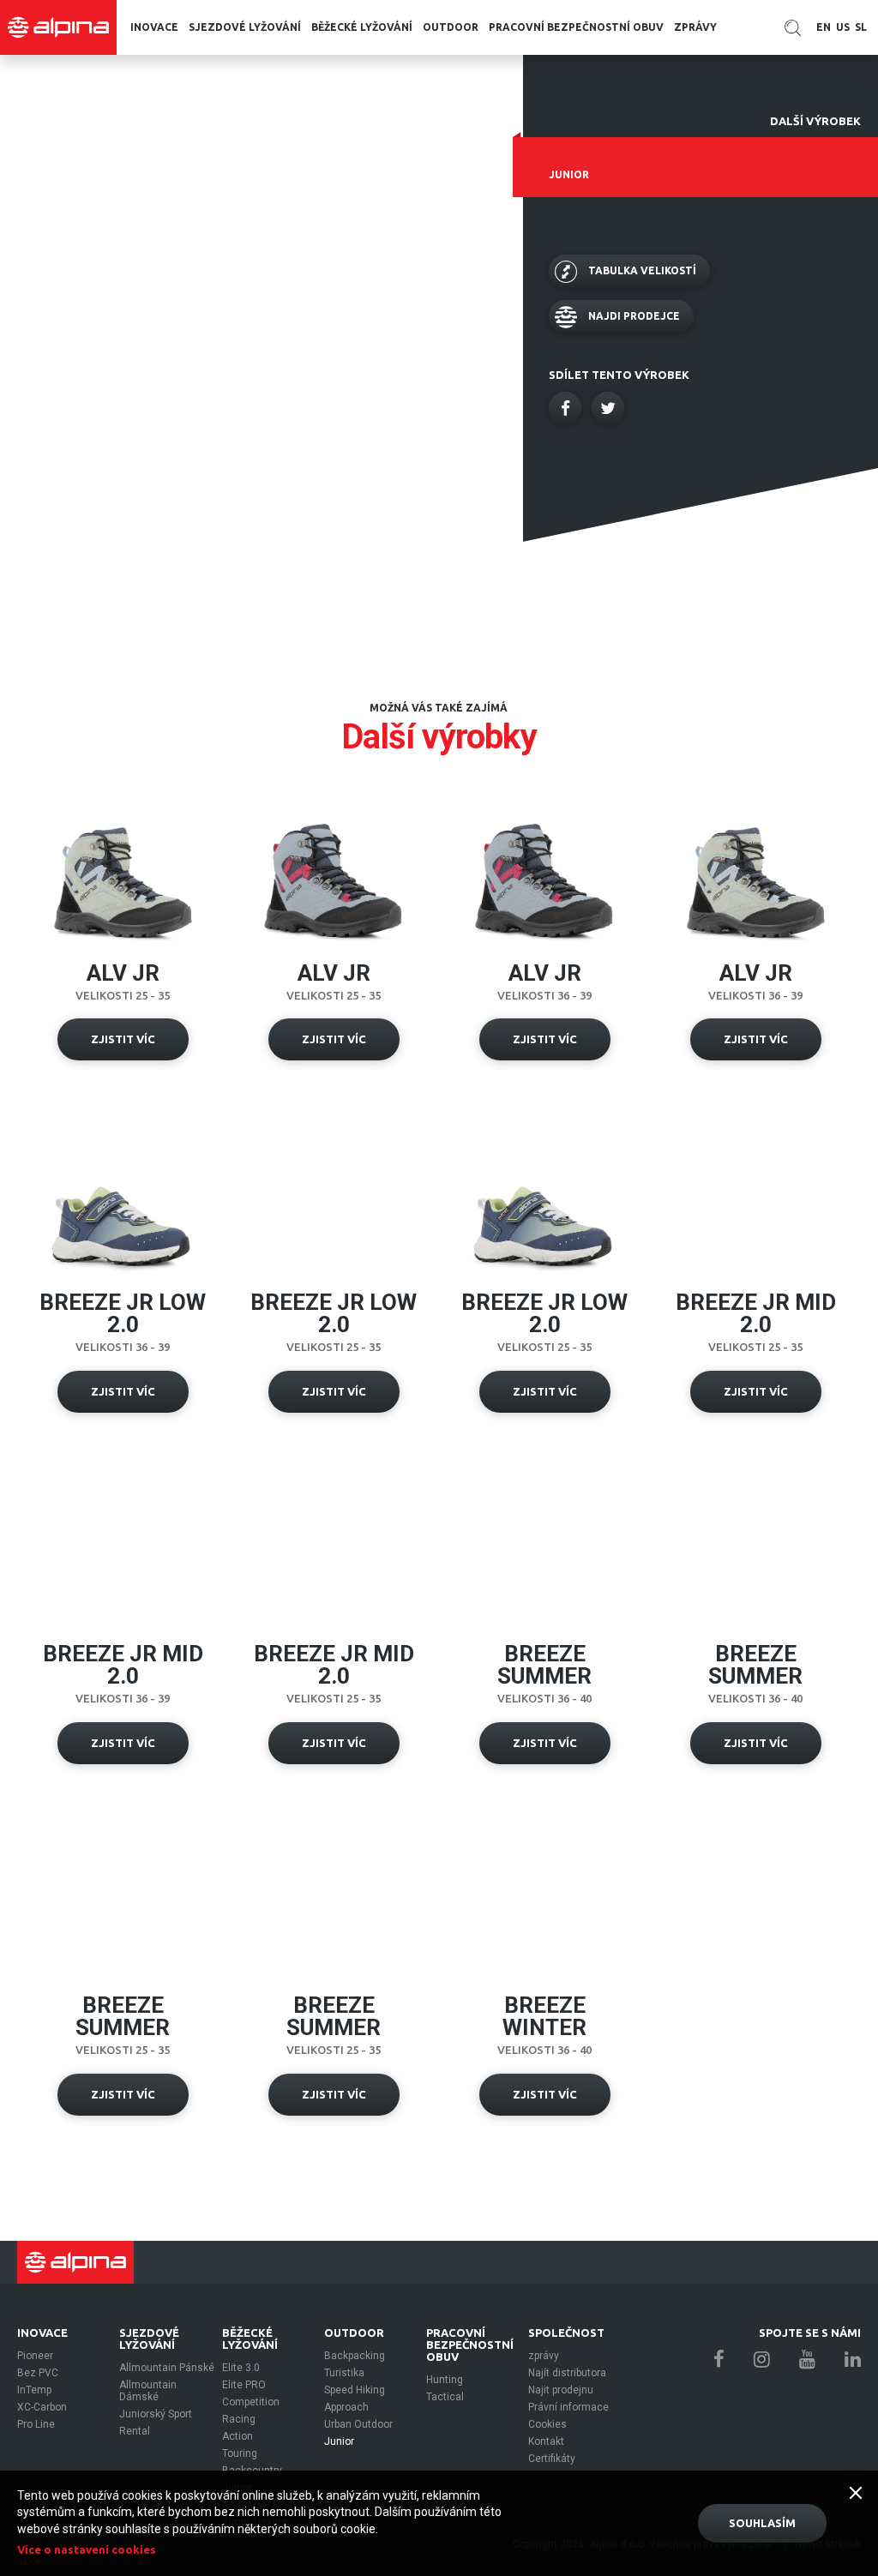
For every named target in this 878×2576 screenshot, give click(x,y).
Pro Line (36, 2424)
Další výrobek (815, 121)
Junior (339, 2441)
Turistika (344, 2373)
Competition (251, 2402)
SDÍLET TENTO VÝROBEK (619, 375)
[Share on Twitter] (608, 408)
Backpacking (355, 2356)
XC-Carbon (42, 2407)
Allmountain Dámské (148, 2391)
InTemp (34, 2390)
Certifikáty (552, 2459)
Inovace (154, 27)
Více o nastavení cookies (87, 2549)
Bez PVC (38, 2373)
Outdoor (451, 27)
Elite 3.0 (241, 2368)
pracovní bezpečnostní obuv (576, 27)
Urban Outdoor (358, 2424)
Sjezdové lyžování (245, 27)
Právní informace (568, 2407)
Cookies (547, 2424)
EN (824, 27)
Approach (346, 2407)
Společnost (566, 2333)
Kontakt (546, 2441)
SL (861, 27)
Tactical (445, 2397)
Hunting (445, 2380)
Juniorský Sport (156, 2414)
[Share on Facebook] (565, 408)
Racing (239, 2419)
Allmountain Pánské (167, 2368)
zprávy (695, 27)
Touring (240, 2453)
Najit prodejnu (561, 2390)
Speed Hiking (355, 2390)
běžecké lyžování (362, 27)
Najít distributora (567, 2373)
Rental (135, 2431)
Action (238, 2436)
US (843, 27)
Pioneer (35, 2356)
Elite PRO (244, 2385)
